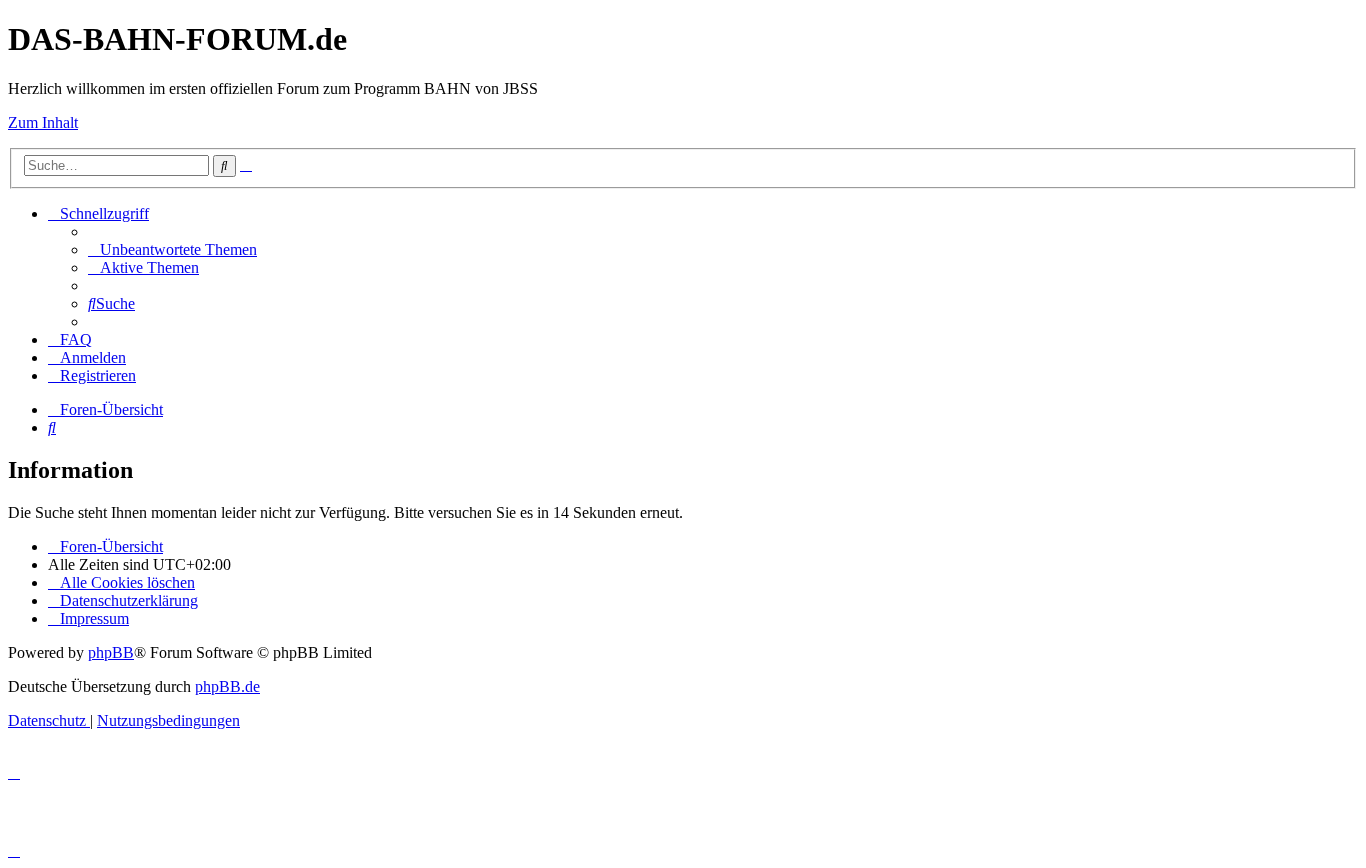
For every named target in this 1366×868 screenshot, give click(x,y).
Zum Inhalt (43, 122)
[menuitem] (172, 249)
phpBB (111, 652)
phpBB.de (227, 686)
